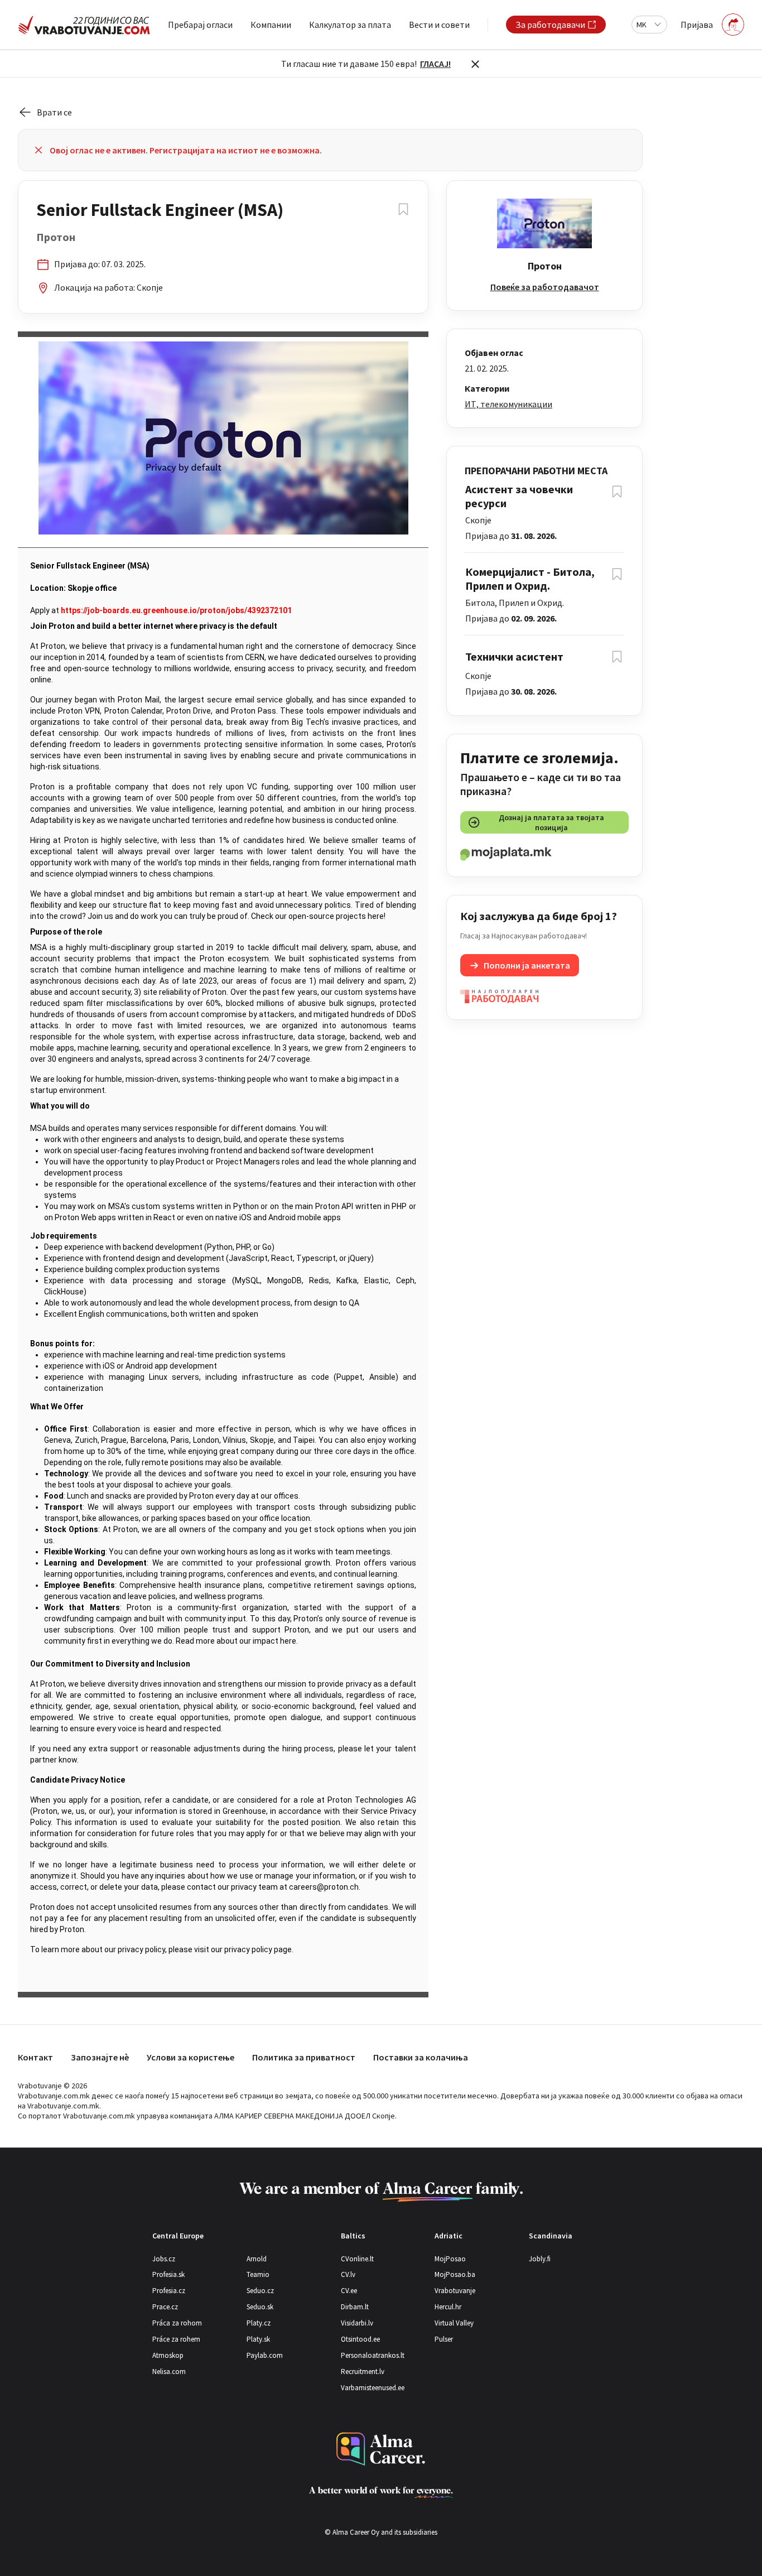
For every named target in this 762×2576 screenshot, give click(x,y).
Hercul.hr (448, 2307)
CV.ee (349, 2291)
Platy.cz (259, 2323)
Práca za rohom (177, 2323)
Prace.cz (165, 2307)
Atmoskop (168, 2355)
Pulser (444, 2339)
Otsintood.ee (360, 2339)
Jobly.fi (540, 2259)
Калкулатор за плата (350, 25)
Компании (271, 25)
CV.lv (348, 2274)
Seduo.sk (260, 2307)
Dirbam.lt (355, 2307)
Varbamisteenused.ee (373, 2388)
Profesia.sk (168, 2274)
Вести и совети (439, 25)
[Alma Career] (381, 2449)
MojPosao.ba (455, 2274)
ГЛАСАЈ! (435, 64)
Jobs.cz (164, 2259)
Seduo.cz (260, 2291)
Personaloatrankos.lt (373, 2355)
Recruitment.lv (363, 2372)
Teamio (258, 2274)
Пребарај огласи (200, 25)
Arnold (257, 2259)
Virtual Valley (454, 2323)
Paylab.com (265, 2355)
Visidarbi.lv (357, 2323)
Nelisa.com (169, 2372)
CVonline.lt (357, 2259)
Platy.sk (258, 2339)
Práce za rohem (176, 2339)
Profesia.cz (169, 2291)
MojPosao (450, 2259)
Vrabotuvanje (455, 2291)
